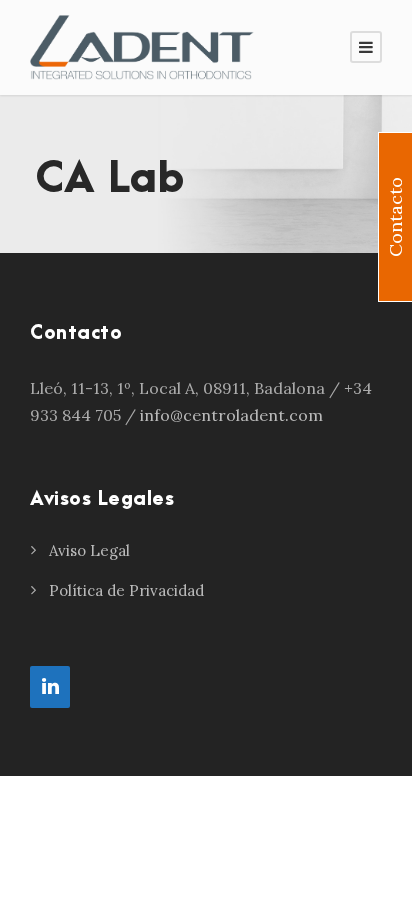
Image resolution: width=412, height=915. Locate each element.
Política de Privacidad (126, 590)
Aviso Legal (89, 550)
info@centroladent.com (231, 415)
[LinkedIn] (50, 687)
